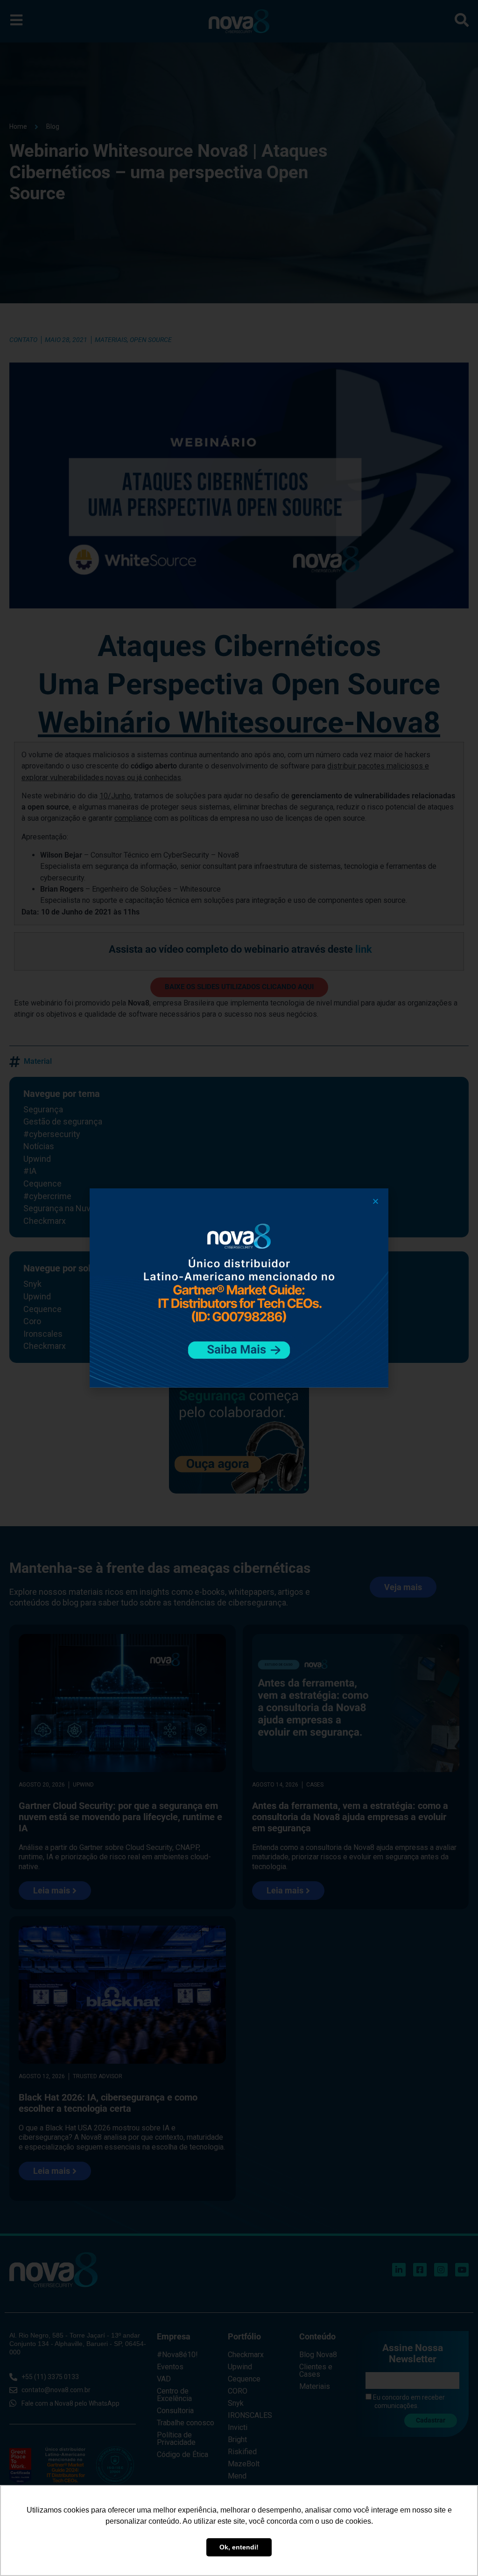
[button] (376, 1201)
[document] (239, 1288)
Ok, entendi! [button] (239, 2547)
